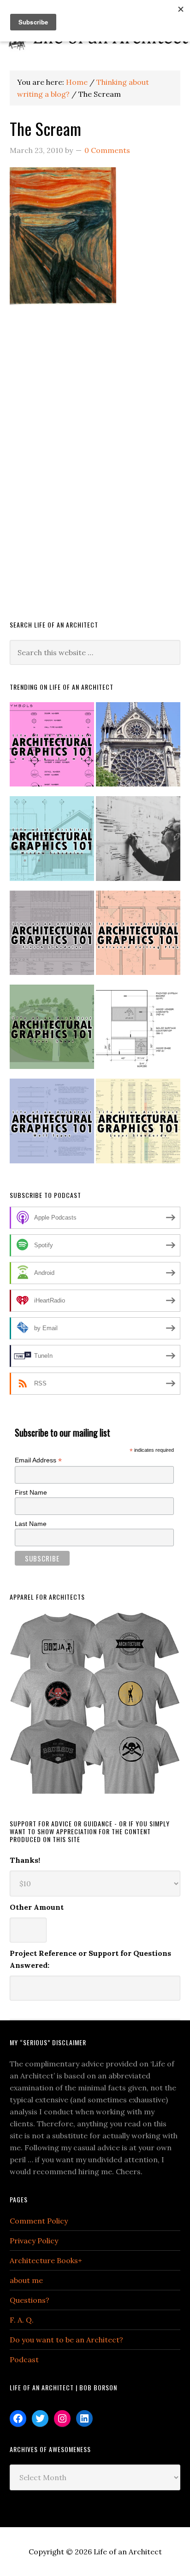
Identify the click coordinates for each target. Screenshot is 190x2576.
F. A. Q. (22, 2320)
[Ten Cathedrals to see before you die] (138, 748)
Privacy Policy (34, 2241)
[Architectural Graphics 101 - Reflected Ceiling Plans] (138, 937)
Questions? (30, 2300)
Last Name (31, 1524)
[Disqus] (95, 476)
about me (26, 2280)
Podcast (24, 2359)
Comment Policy (39, 2221)
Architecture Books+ (46, 2260)
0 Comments (107, 150)
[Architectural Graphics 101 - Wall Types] (52, 1125)
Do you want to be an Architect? (66, 2340)
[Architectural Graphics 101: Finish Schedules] (52, 937)
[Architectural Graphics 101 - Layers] (138, 1125)
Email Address (38, 1460)
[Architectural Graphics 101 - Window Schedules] (52, 842)
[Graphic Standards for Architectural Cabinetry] (138, 1031)
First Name (31, 1492)
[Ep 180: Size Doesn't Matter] (138, 842)
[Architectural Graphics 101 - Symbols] (52, 748)
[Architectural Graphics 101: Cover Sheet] (52, 1031)
